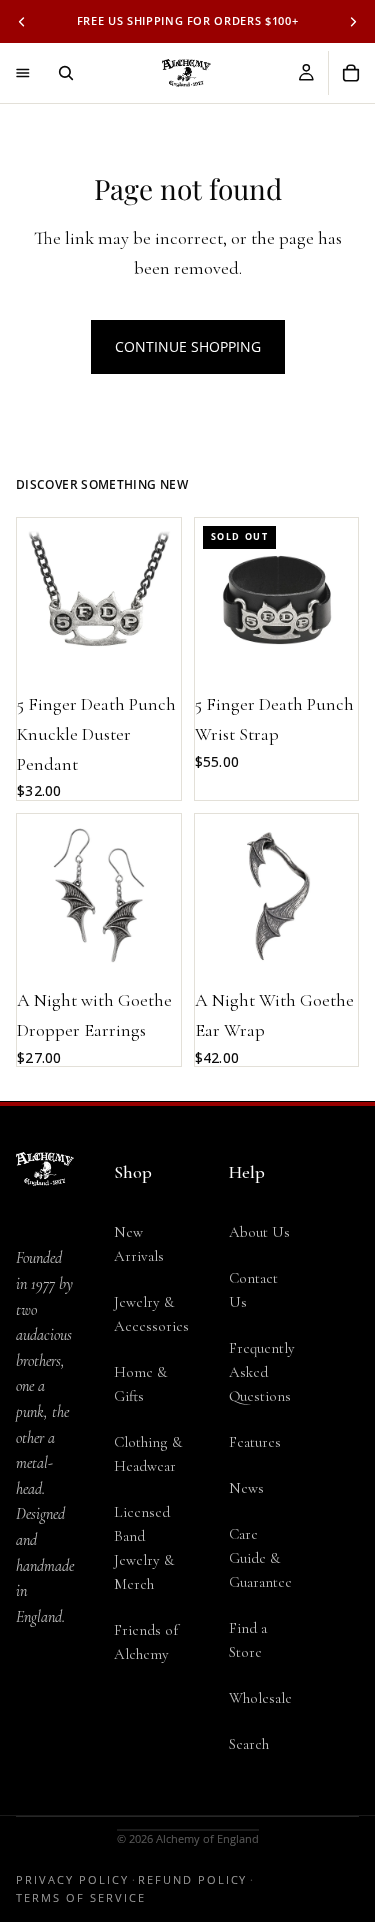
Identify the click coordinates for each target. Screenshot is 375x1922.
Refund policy (193, 1879)
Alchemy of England (207, 1838)
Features (255, 1442)
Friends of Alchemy (146, 1642)
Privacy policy (72, 1879)
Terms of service (81, 1897)
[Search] (66, 73)
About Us (259, 1232)
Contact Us (253, 1290)
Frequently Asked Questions (262, 1372)
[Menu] (23, 73)
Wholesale (260, 1698)
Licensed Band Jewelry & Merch (144, 1548)
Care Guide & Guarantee (260, 1558)
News (246, 1488)
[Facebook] (45, 1708)
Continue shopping (188, 346)
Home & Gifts (140, 1384)
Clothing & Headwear (148, 1454)
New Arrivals (139, 1244)
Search (249, 1744)
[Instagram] (45, 1748)
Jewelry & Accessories (151, 1314)
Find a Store (248, 1640)
